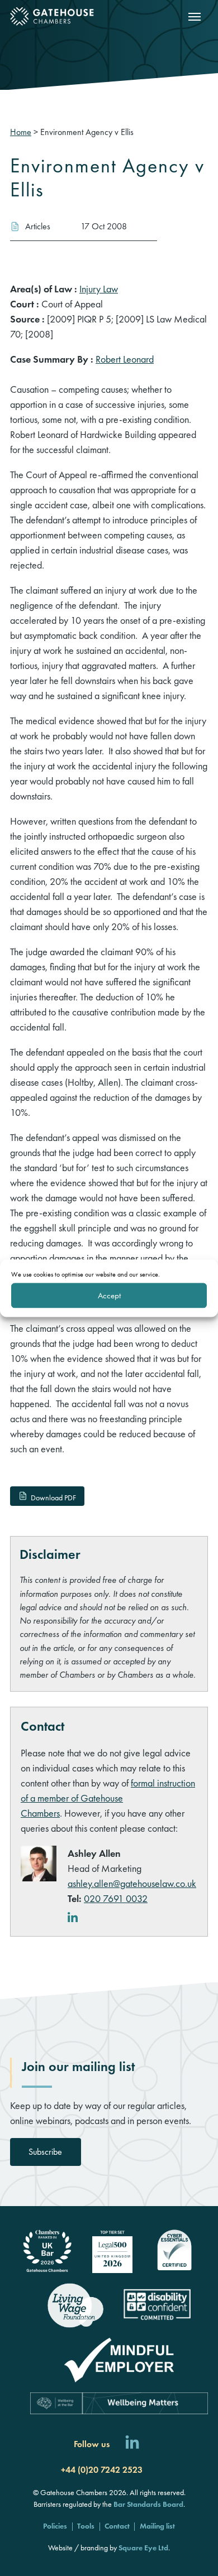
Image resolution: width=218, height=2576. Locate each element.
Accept (109, 1296)
